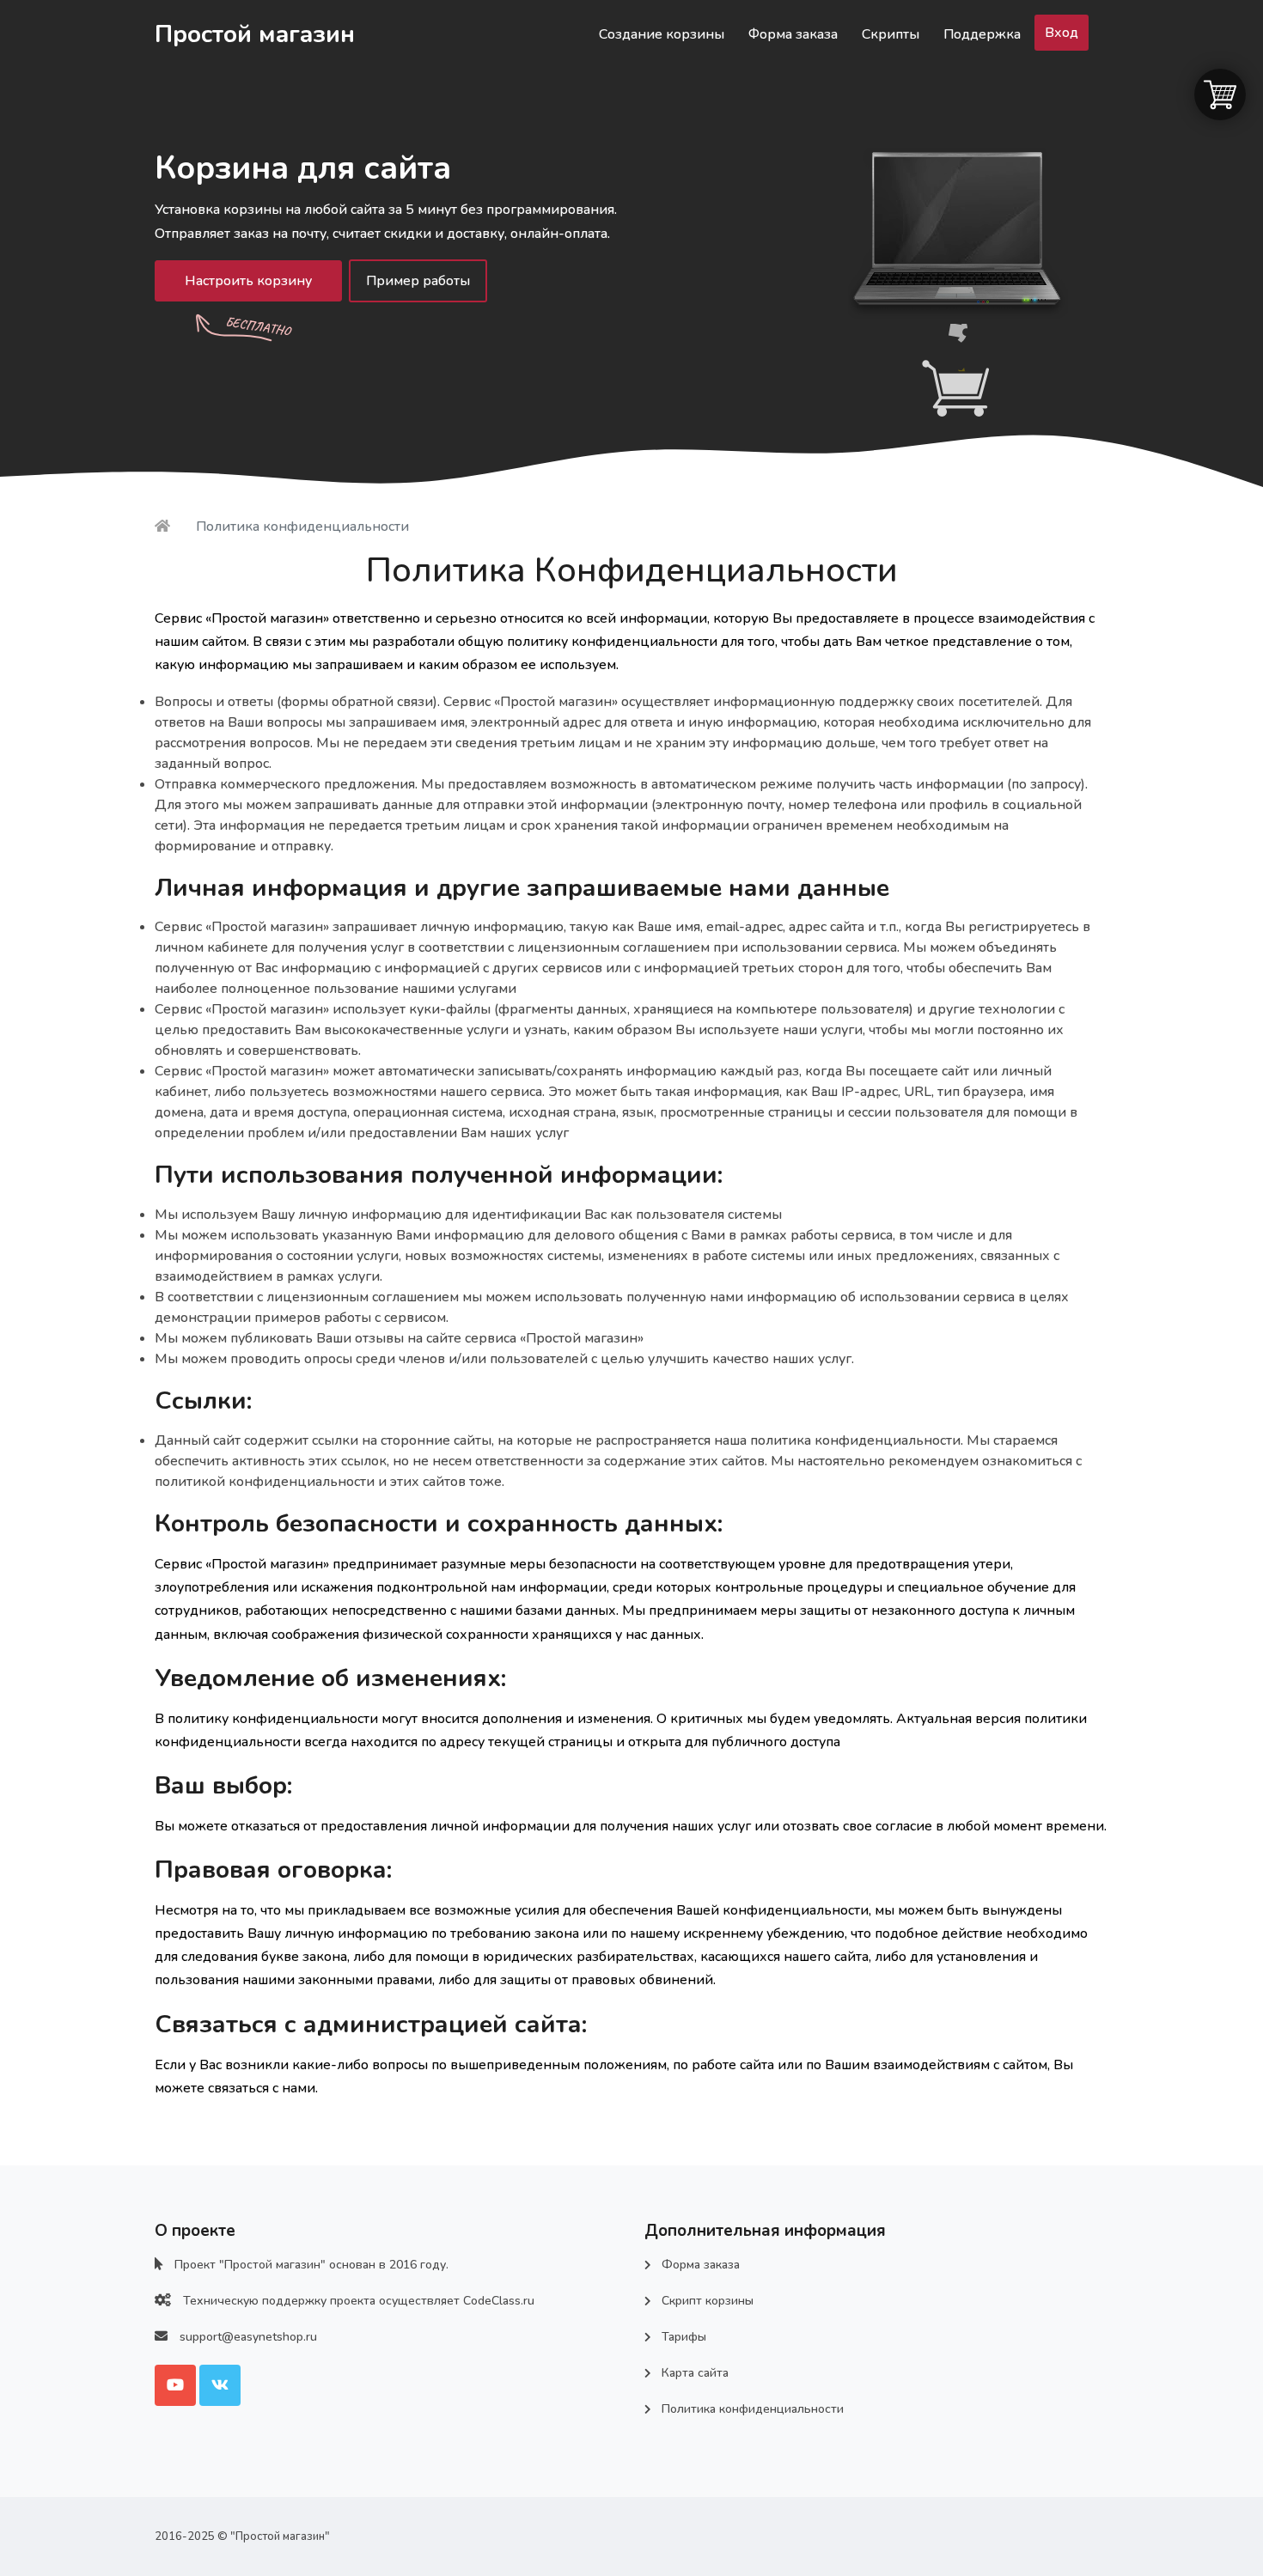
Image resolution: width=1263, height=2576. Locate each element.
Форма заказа (793, 34)
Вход (1062, 33)
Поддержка (982, 34)
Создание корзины (662, 34)
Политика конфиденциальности (753, 2409)
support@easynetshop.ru (248, 2337)
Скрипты (891, 34)
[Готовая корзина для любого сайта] (164, 527)
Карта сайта (695, 2373)
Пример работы (418, 281)
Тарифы (684, 2337)
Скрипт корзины (708, 2301)
